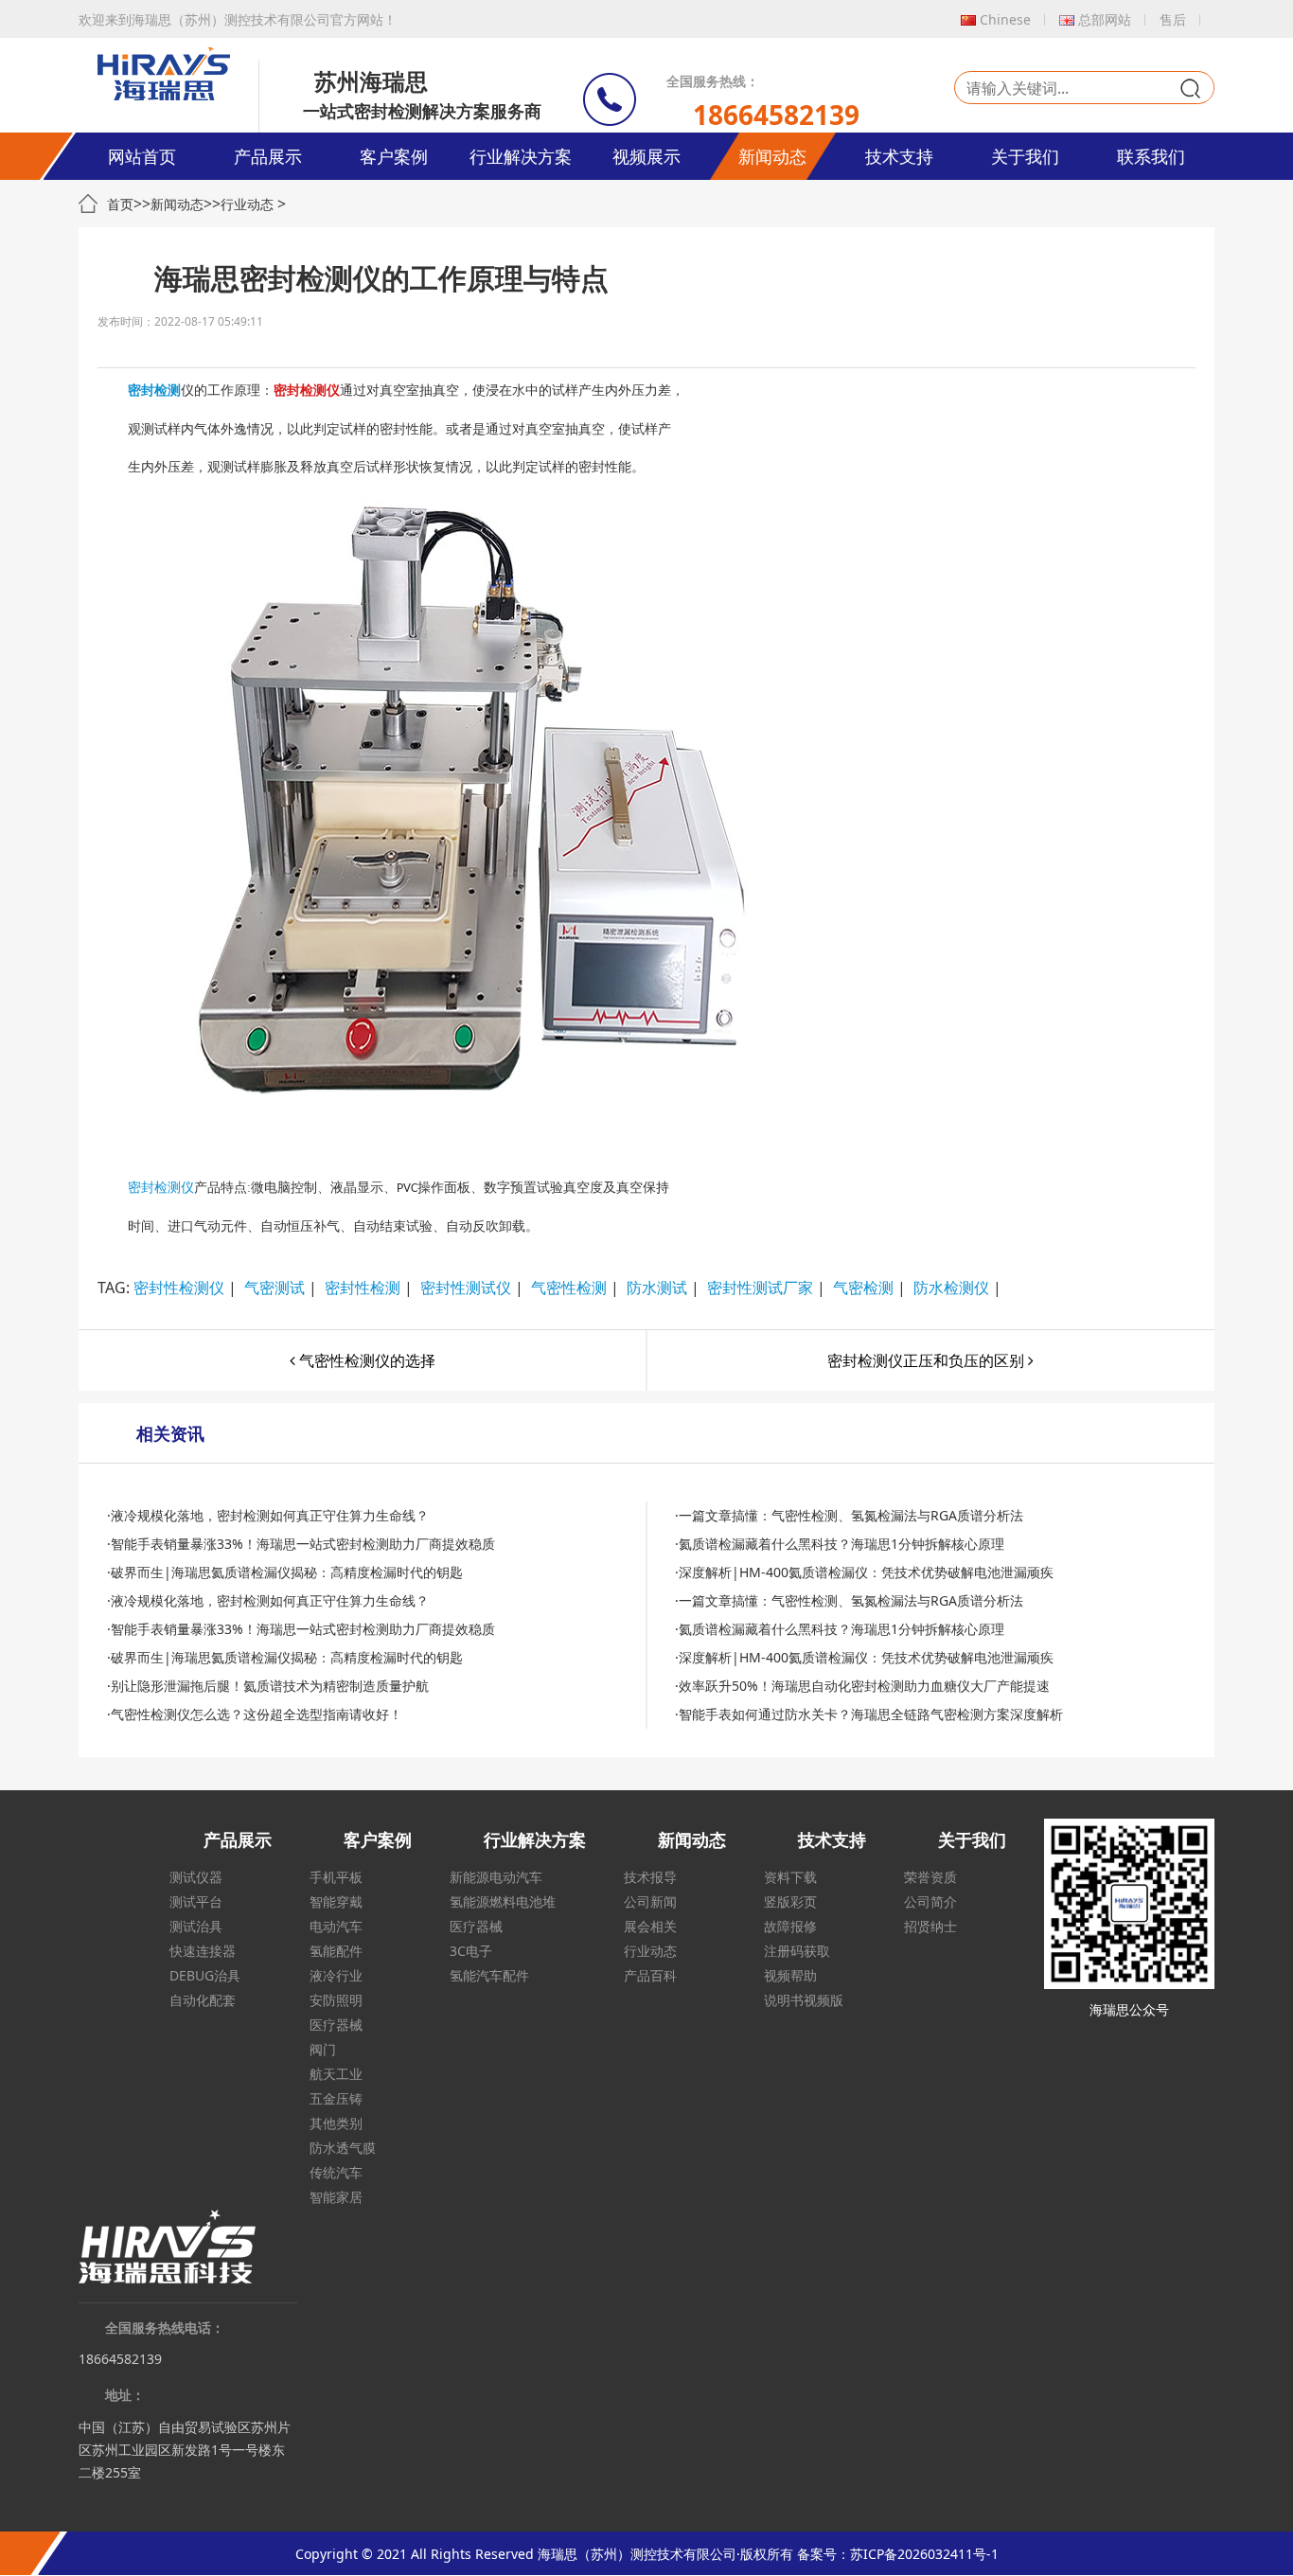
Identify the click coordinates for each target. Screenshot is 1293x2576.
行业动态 (247, 204)
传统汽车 (336, 2172)
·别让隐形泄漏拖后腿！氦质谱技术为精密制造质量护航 (268, 1686)
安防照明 (336, 2000)
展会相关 (650, 1926)
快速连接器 (203, 1951)
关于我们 (1025, 156)
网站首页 (142, 156)
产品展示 (268, 156)
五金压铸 (336, 2098)
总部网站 (1105, 19)
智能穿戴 (336, 1901)
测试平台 (196, 1901)
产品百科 (650, 1975)
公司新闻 (650, 1901)
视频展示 (646, 156)
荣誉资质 (930, 1877)
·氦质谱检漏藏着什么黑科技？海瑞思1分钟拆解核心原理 (840, 1544)
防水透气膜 (343, 2148)
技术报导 (650, 1877)
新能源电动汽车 (496, 1877)
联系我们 (1151, 156)
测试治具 (196, 1926)
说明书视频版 (804, 2000)
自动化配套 (203, 2000)
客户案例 (394, 156)
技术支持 (899, 156)
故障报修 (790, 1926)
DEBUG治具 (205, 1975)
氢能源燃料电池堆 (503, 1901)
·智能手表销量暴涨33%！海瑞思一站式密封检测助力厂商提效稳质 (301, 1544)
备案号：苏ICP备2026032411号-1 (898, 2554)
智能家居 (336, 2197)
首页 (120, 204)
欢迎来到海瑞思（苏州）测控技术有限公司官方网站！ (238, 19)
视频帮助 (790, 1975)
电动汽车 (336, 1926)
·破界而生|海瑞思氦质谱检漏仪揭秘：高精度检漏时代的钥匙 (285, 1572)
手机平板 (336, 1877)
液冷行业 (336, 1975)
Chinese (1005, 19)
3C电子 (471, 1951)
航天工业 (336, 2074)
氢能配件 (336, 1951)
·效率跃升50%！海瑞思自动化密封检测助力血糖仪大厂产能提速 (862, 1686)
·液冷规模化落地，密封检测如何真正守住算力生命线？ (268, 1515)
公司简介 (930, 1901)
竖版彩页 (790, 1901)
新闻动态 (772, 156)
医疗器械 (336, 2025)
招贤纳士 (930, 1926)
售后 (1173, 19)
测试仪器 (196, 1877)
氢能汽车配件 (489, 1975)
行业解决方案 (521, 156)
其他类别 (336, 2123)
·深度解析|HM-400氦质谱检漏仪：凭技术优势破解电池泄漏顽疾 (864, 1572)
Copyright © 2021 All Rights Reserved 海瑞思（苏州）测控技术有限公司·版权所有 (544, 2554)
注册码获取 (797, 1951)
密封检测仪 (161, 1188)
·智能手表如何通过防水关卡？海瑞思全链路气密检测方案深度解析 (869, 1714)
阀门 (323, 2049)
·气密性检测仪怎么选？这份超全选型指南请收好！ (255, 1714)
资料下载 (790, 1877)
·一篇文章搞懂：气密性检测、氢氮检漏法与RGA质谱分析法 (849, 1515)
